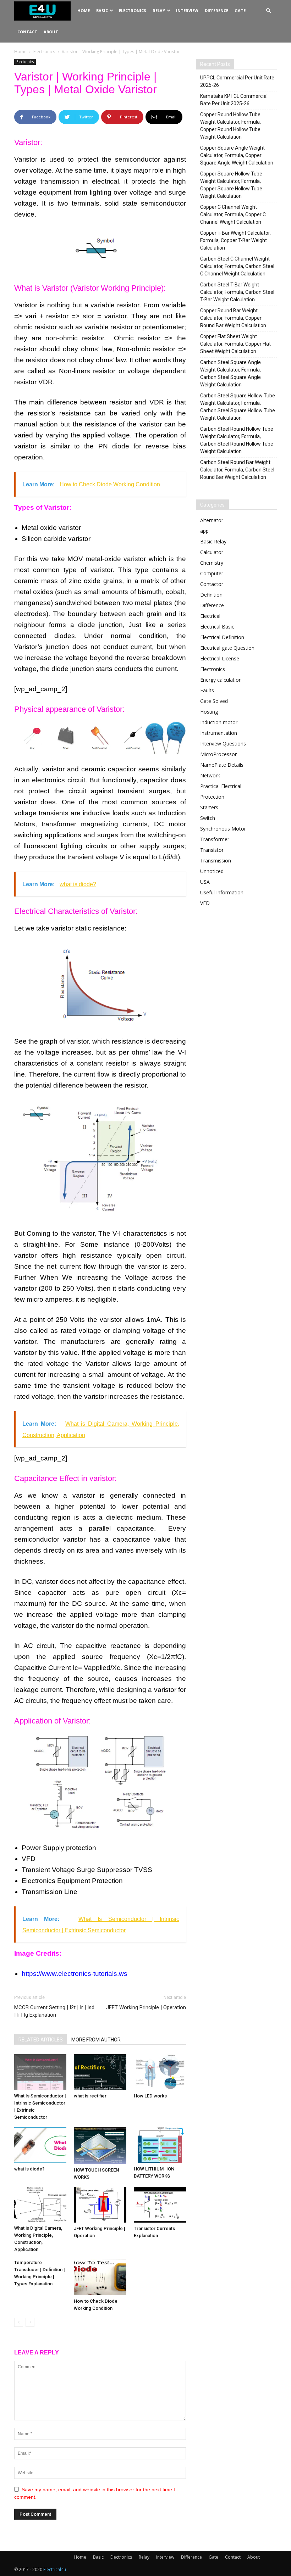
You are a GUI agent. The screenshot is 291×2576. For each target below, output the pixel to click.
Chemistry (212, 563)
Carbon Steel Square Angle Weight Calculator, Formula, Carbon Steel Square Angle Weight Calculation (230, 373)
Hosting (209, 712)
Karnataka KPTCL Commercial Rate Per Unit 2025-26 (234, 100)
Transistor (212, 850)
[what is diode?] (40, 2145)
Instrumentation (219, 733)
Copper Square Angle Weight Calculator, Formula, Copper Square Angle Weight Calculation (237, 155)
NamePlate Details (222, 765)
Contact (27, 32)
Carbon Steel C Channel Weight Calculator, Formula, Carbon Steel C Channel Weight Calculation (237, 266)
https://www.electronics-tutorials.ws (75, 1974)
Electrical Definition (222, 637)
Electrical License (220, 658)
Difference (216, 10)
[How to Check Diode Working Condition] (100, 2277)
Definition (211, 595)
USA (205, 882)
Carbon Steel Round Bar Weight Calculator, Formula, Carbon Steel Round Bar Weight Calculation (237, 470)
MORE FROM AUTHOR (96, 2040)
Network (210, 775)
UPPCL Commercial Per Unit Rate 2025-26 (237, 81)
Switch (208, 818)
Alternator (212, 520)
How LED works (150, 2096)
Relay (159, 10)
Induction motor (219, 722)
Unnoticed (212, 871)
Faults (207, 690)
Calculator (212, 552)
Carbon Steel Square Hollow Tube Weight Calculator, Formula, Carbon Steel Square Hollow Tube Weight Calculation (238, 407)
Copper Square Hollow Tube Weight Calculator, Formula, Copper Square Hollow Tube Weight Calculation (231, 185)
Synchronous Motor (223, 829)
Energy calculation (221, 680)
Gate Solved (214, 701)
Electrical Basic (217, 627)
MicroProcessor (218, 754)
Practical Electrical (221, 786)
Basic (102, 10)
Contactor (212, 584)
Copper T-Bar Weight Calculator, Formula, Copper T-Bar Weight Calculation (235, 240)
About (51, 32)
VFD (205, 903)
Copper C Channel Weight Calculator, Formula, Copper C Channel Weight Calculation (233, 214)
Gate (240, 10)
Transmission (216, 860)
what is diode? (29, 2169)
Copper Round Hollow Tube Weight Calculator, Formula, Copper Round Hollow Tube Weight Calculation (230, 126)
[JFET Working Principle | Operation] (100, 2205)
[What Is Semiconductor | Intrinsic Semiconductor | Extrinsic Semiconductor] (40, 2072)
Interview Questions (223, 744)
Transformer (215, 839)
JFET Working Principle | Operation (146, 2007)
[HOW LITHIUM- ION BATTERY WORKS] (160, 2145)
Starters (209, 807)
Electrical (210, 616)
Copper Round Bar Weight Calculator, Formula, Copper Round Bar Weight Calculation (233, 318)
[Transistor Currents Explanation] (160, 2205)
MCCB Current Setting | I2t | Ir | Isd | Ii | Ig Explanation (54, 2011)
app (204, 531)
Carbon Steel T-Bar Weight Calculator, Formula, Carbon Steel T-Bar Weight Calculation (237, 292)
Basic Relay (213, 541)
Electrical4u (55, 2569)
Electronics (133, 10)
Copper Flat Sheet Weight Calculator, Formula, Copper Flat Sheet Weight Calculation (235, 344)
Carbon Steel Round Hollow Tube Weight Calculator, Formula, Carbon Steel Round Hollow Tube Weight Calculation (237, 440)
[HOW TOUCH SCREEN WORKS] (100, 2145)
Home (84, 10)
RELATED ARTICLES (41, 2040)
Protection (212, 797)
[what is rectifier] (100, 2072)
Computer (212, 573)
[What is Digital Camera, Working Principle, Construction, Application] (40, 2205)
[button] (268, 11)
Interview (187, 10)
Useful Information (222, 892)
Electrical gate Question (227, 648)
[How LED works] (160, 2072)
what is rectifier (90, 2096)
